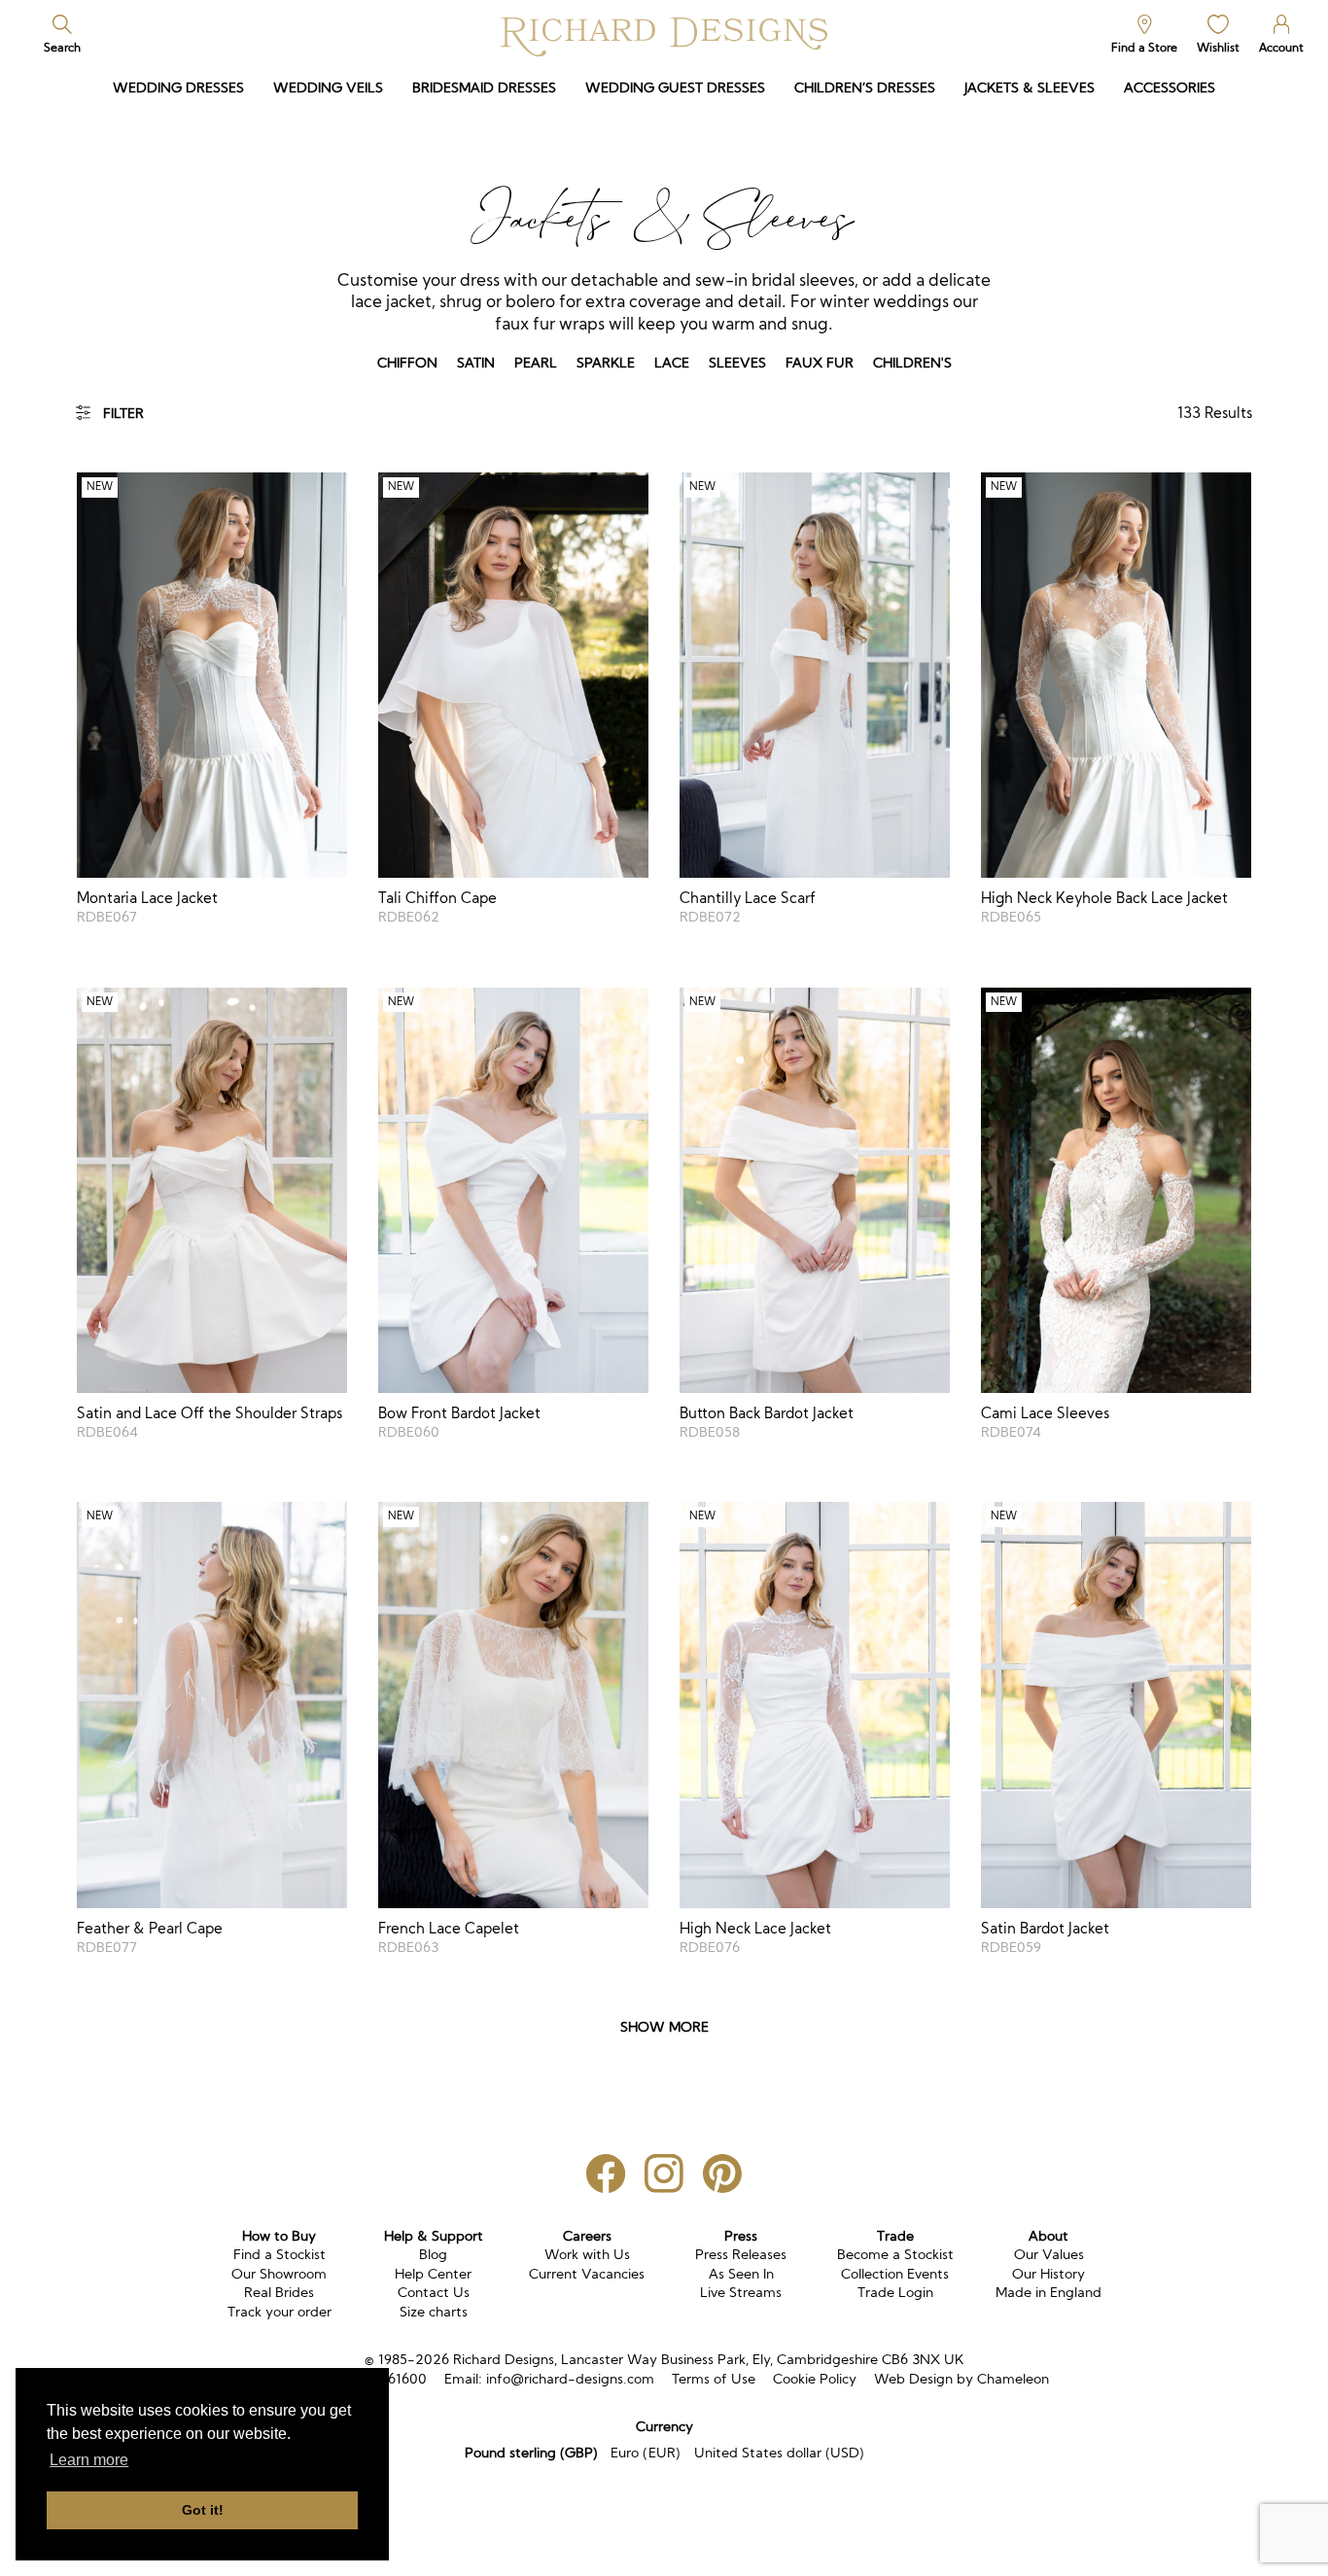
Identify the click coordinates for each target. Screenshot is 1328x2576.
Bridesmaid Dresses (484, 87)
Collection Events (895, 2274)
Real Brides (279, 2292)
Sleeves (737, 363)
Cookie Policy (815, 2379)
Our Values (1049, 2254)
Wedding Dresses (178, 87)
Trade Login (895, 2292)
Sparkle (606, 363)
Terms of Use (714, 2379)
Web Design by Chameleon (961, 2379)
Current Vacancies (587, 2274)
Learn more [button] (89, 2460)
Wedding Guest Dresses (675, 87)
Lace (672, 363)
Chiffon (407, 363)
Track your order (280, 2312)
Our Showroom (279, 2274)
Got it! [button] (203, 2510)
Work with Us (587, 2254)
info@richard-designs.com (570, 2379)
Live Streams (741, 2292)
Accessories (1170, 87)
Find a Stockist (280, 2254)
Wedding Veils (328, 87)
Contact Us (434, 2292)
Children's (912, 363)
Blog (433, 2254)
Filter (123, 413)
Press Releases (741, 2254)
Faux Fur (820, 363)
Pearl (536, 363)
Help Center (433, 2274)
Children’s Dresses (865, 87)
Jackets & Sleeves (1030, 87)
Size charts (434, 2312)
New (100, 487)
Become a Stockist (895, 2254)
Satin (476, 363)
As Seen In (741, 2274)
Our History (1048, 2274)
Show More (664, 2027)
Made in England (1048, 2292)
